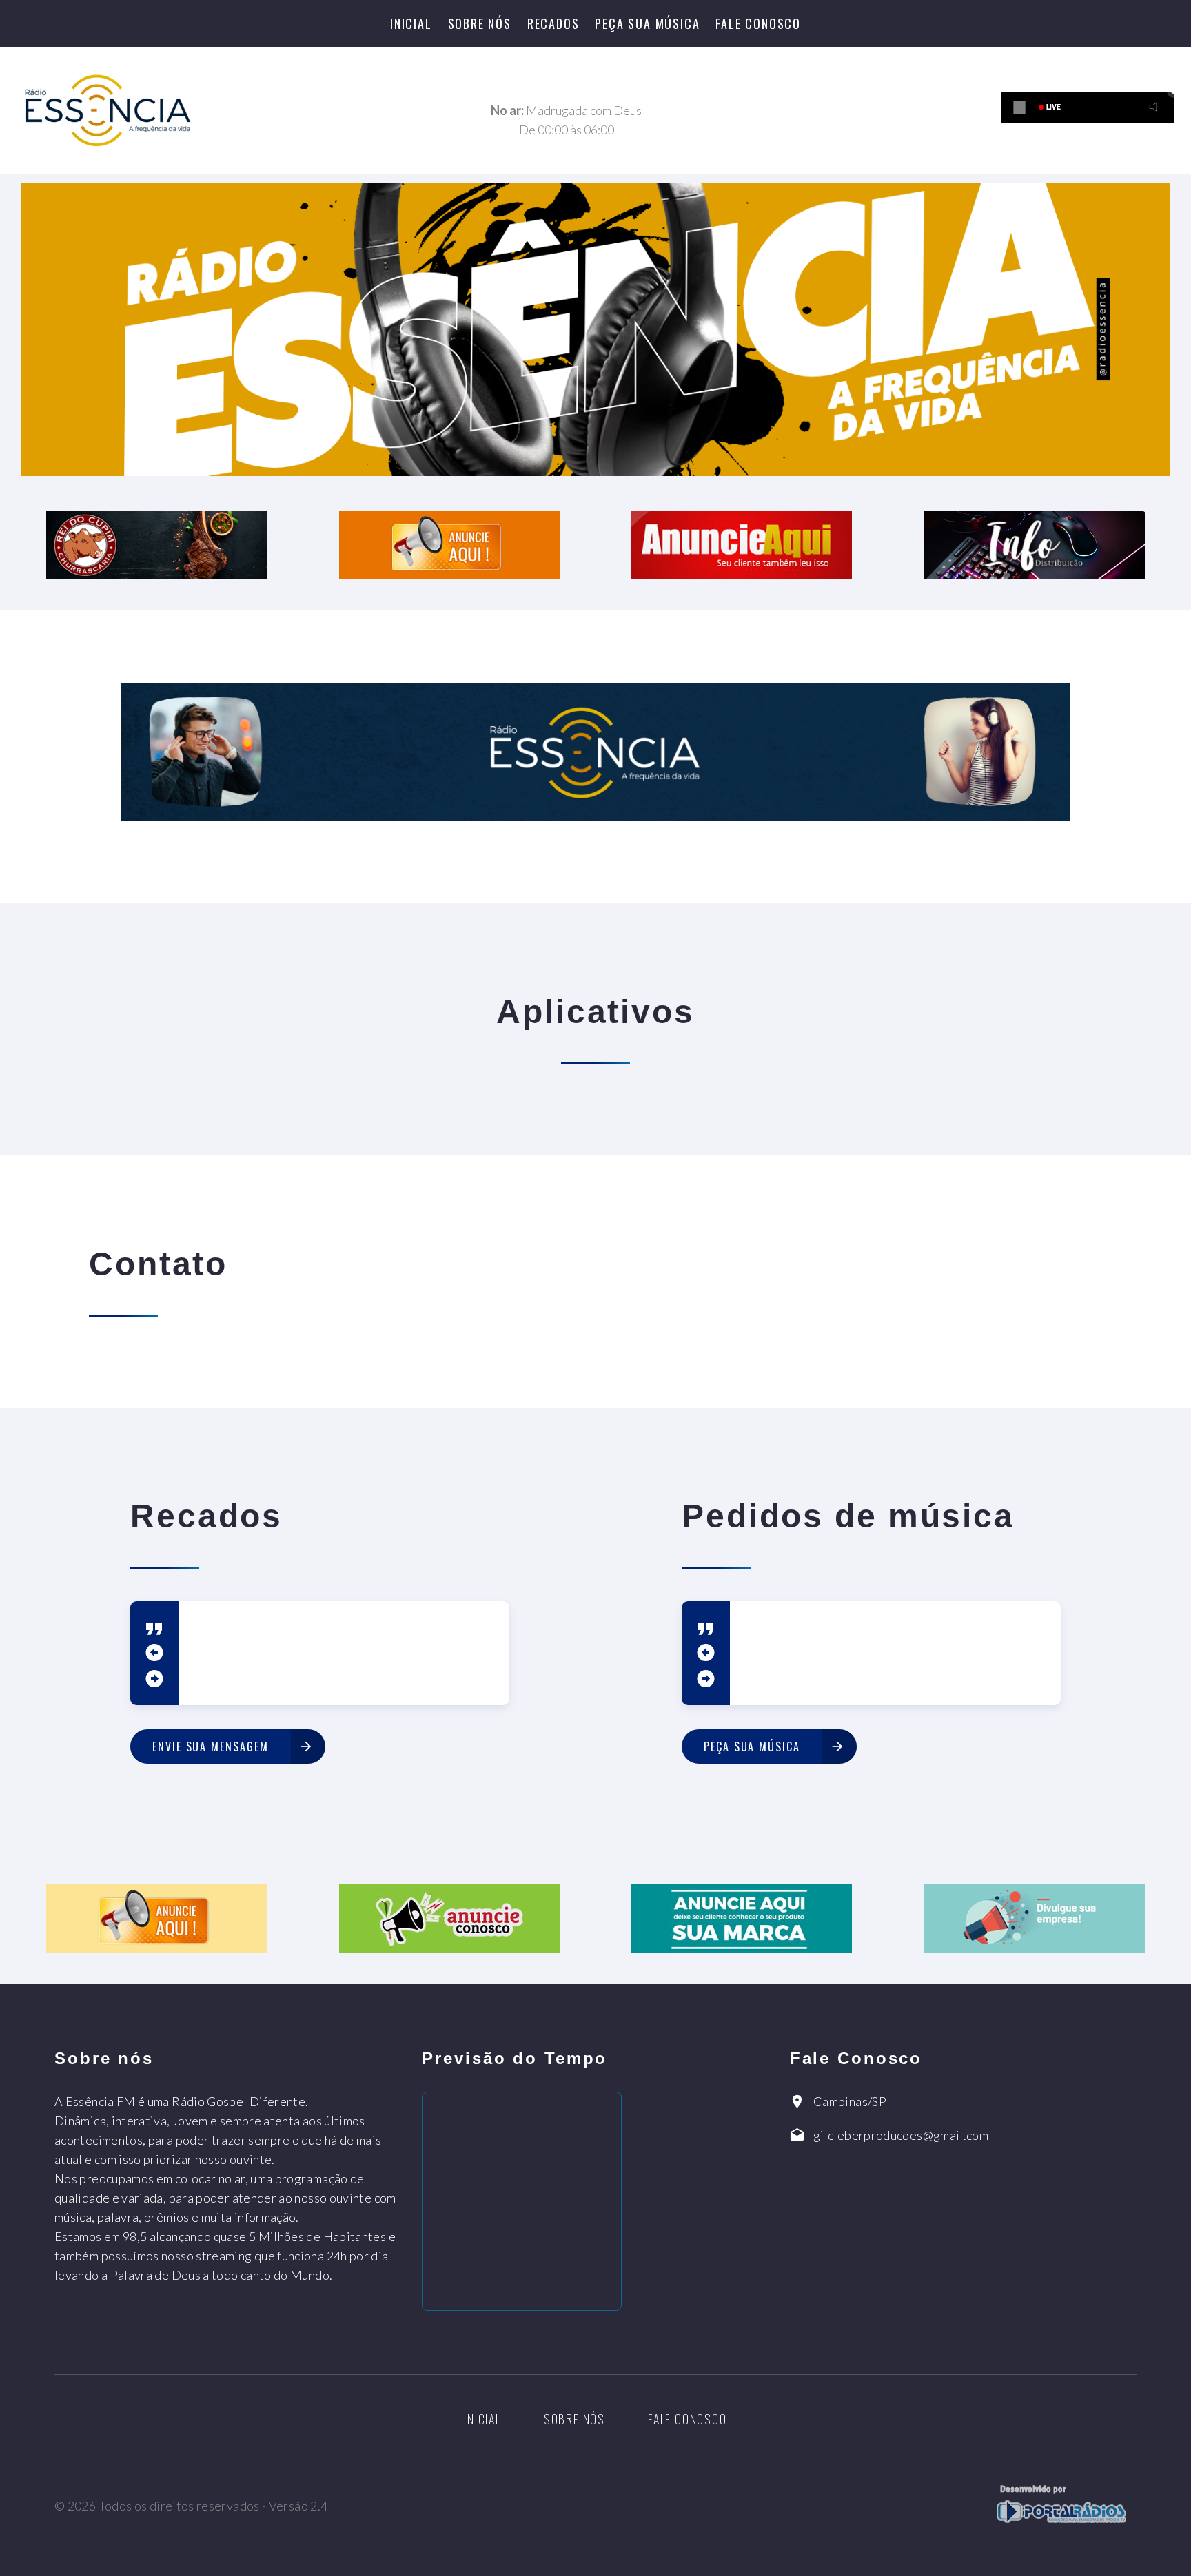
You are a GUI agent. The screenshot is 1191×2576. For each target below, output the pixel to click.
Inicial (411, 23)
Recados (553, 23)
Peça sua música (647, 23)
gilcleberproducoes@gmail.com (901, 2135)
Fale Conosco (758, 23)
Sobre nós (480, 23)
